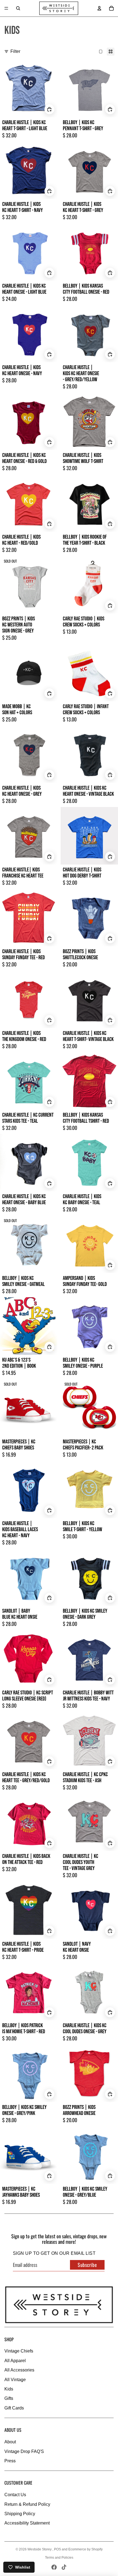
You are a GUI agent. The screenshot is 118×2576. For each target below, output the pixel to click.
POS (57, 2549)
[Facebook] (54, 2567)
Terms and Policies (59, 2558)
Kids (9, 2389)
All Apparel (15, 2361)
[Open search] (18, 8)
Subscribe (87, 2265)
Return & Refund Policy (27, 2504)
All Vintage (15, 2380)
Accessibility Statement (27, 2523)
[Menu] (6, 8)
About (10, 2442)
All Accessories (19, 2370)
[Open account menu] (99, 8)
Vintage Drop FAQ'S (24, 2451)
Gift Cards (14, 2408)
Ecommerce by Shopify (85, 2549)
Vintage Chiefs (19, 2351)
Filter (15, 51)
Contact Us (15, 2495)
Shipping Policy (20, 2514)
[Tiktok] (64, 2567)
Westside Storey (40, 2549)
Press (10, 2461)
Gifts (9, 2398)
